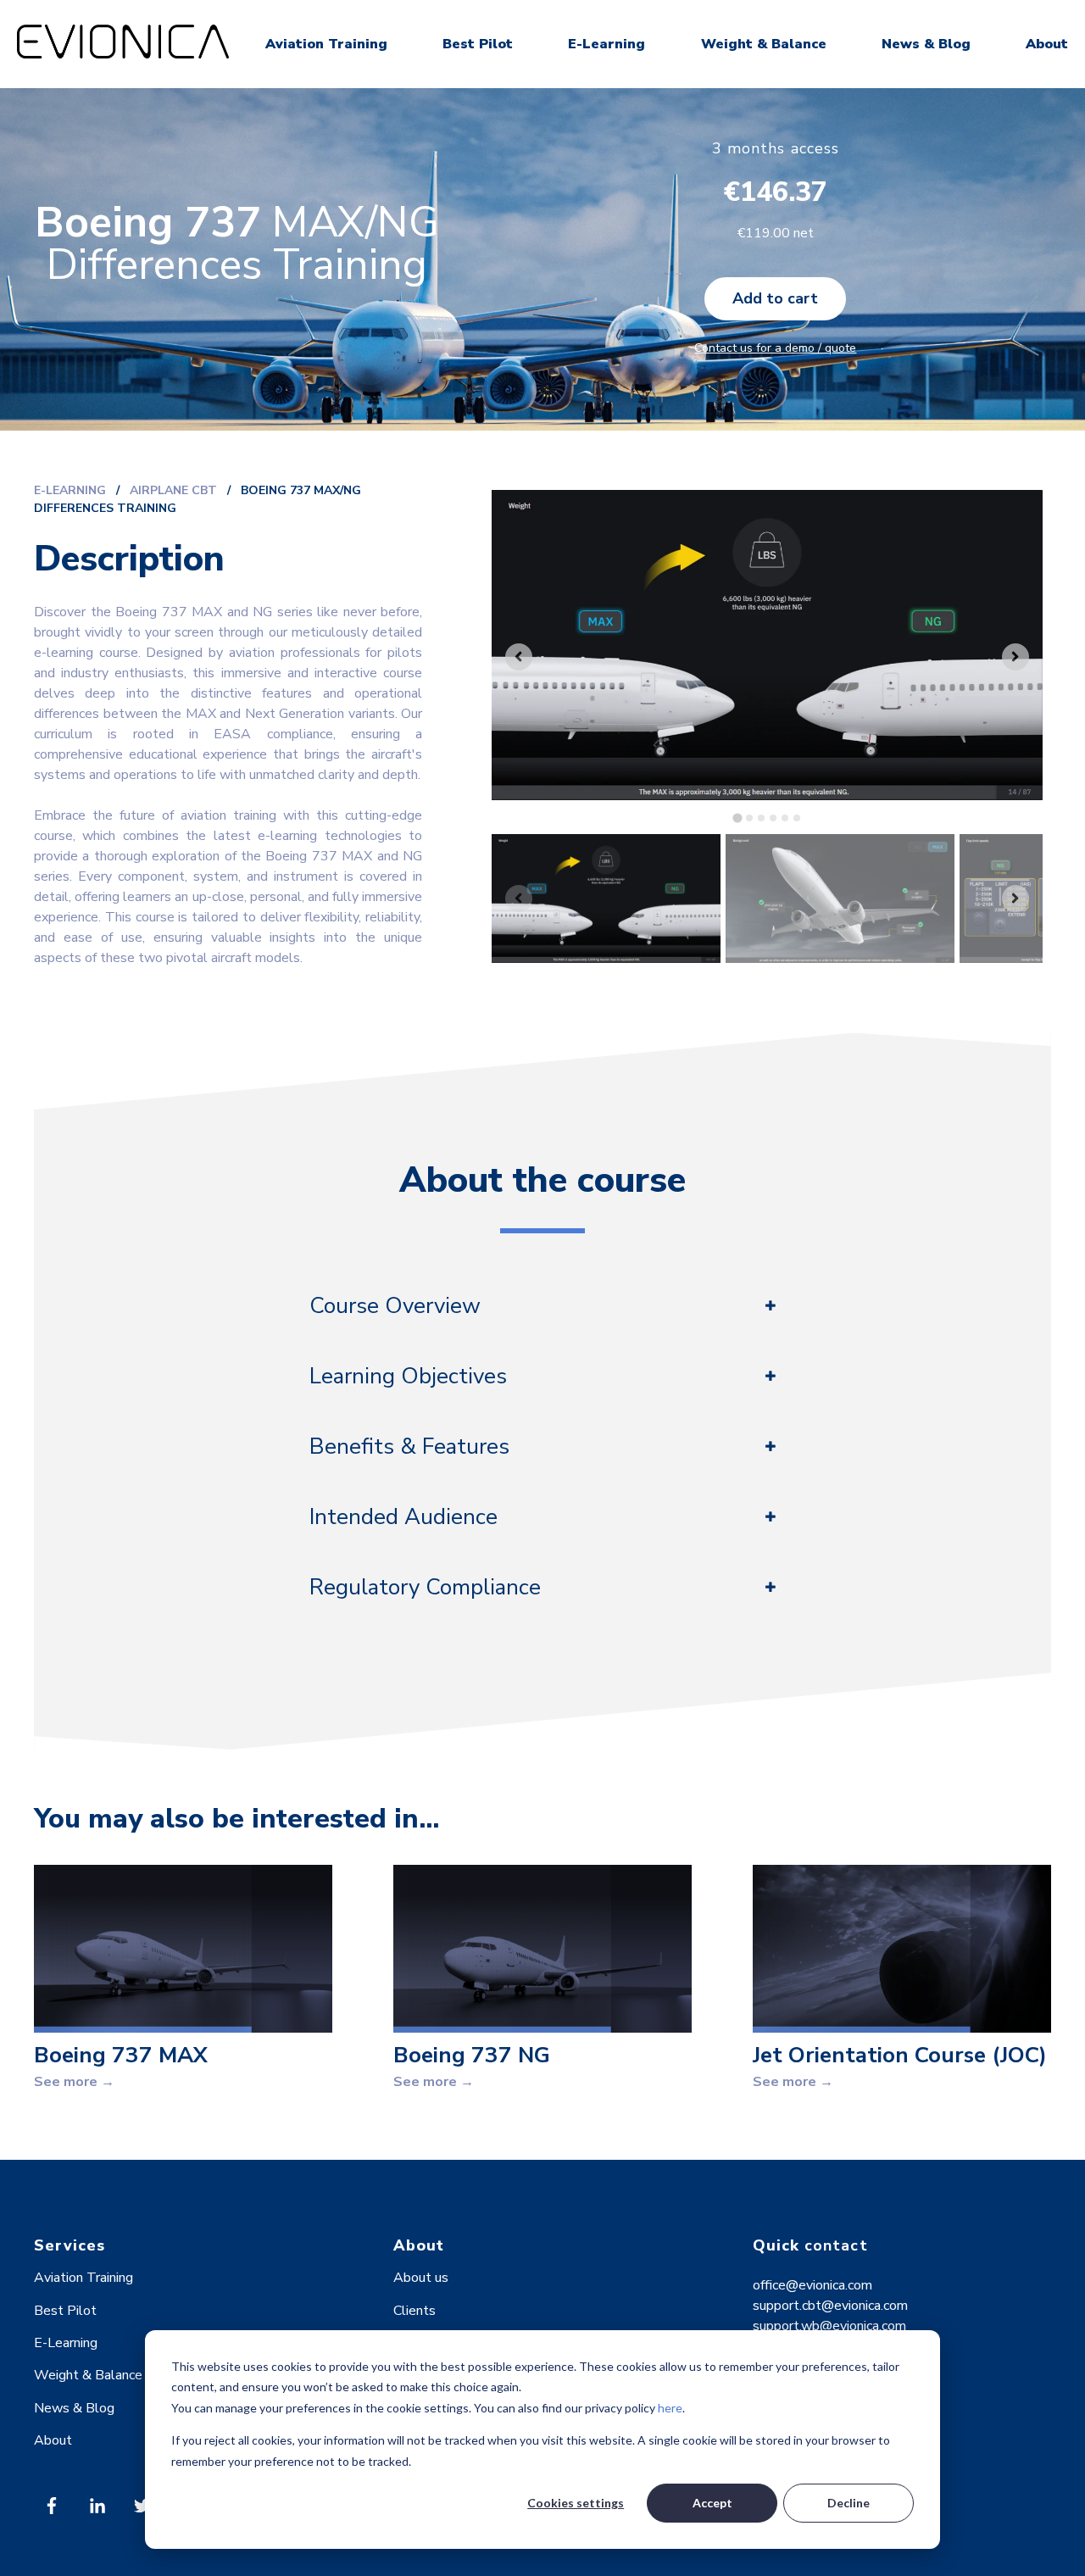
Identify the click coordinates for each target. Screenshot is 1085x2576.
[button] (606, 899)
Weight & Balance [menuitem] (88, 2375)
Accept (712, 2503)
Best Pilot (478, 44)
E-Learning (606, 44)
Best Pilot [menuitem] (65, 2311)
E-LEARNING (70, 490)
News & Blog (926, 44)
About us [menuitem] (421, 2278)
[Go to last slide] (519, 657)
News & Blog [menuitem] (74, 2408)
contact (836, 2245)
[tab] (737, 818)
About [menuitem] (53, 2440)
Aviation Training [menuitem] (83, 2278)
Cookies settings (576, 2503)
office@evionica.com (812, 2285)
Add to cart (775, 298)
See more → (74, 2082)
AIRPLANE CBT (175, 490)
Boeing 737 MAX (121, 2055)
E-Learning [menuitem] (66, 2343)
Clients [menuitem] (415, 2311)
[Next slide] (1015, 657)
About (1047, 44)
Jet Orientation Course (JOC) (900, 2055)
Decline (849, 2503)
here (670, 2408)
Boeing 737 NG (472, 2055)
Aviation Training (326, 44)
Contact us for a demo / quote (775, 348)
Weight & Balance (764, 44)
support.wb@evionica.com (829, 2326)
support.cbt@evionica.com (830, 2306)
